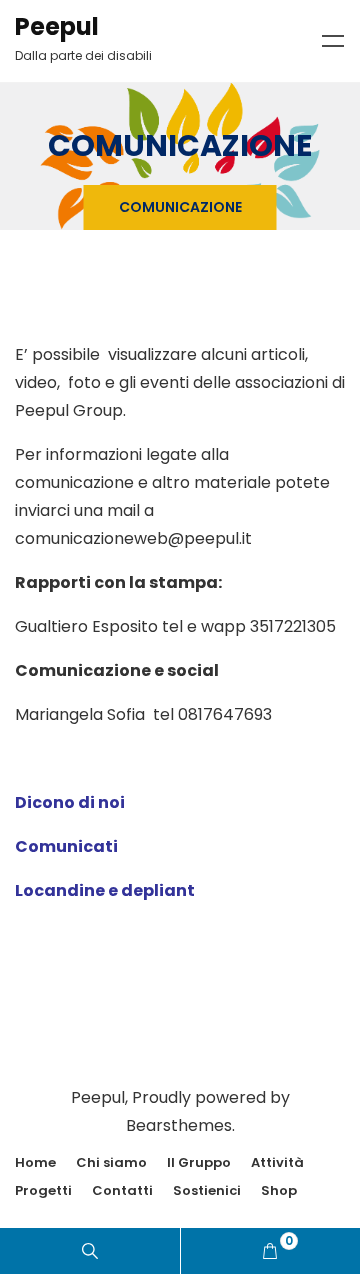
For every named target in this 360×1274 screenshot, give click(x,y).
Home (35, 1162)
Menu (333, 41)
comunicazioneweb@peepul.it (133, 538)
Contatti (122, 1190)
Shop (279, 1190)
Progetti (43, 1190)
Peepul (57, 26)
